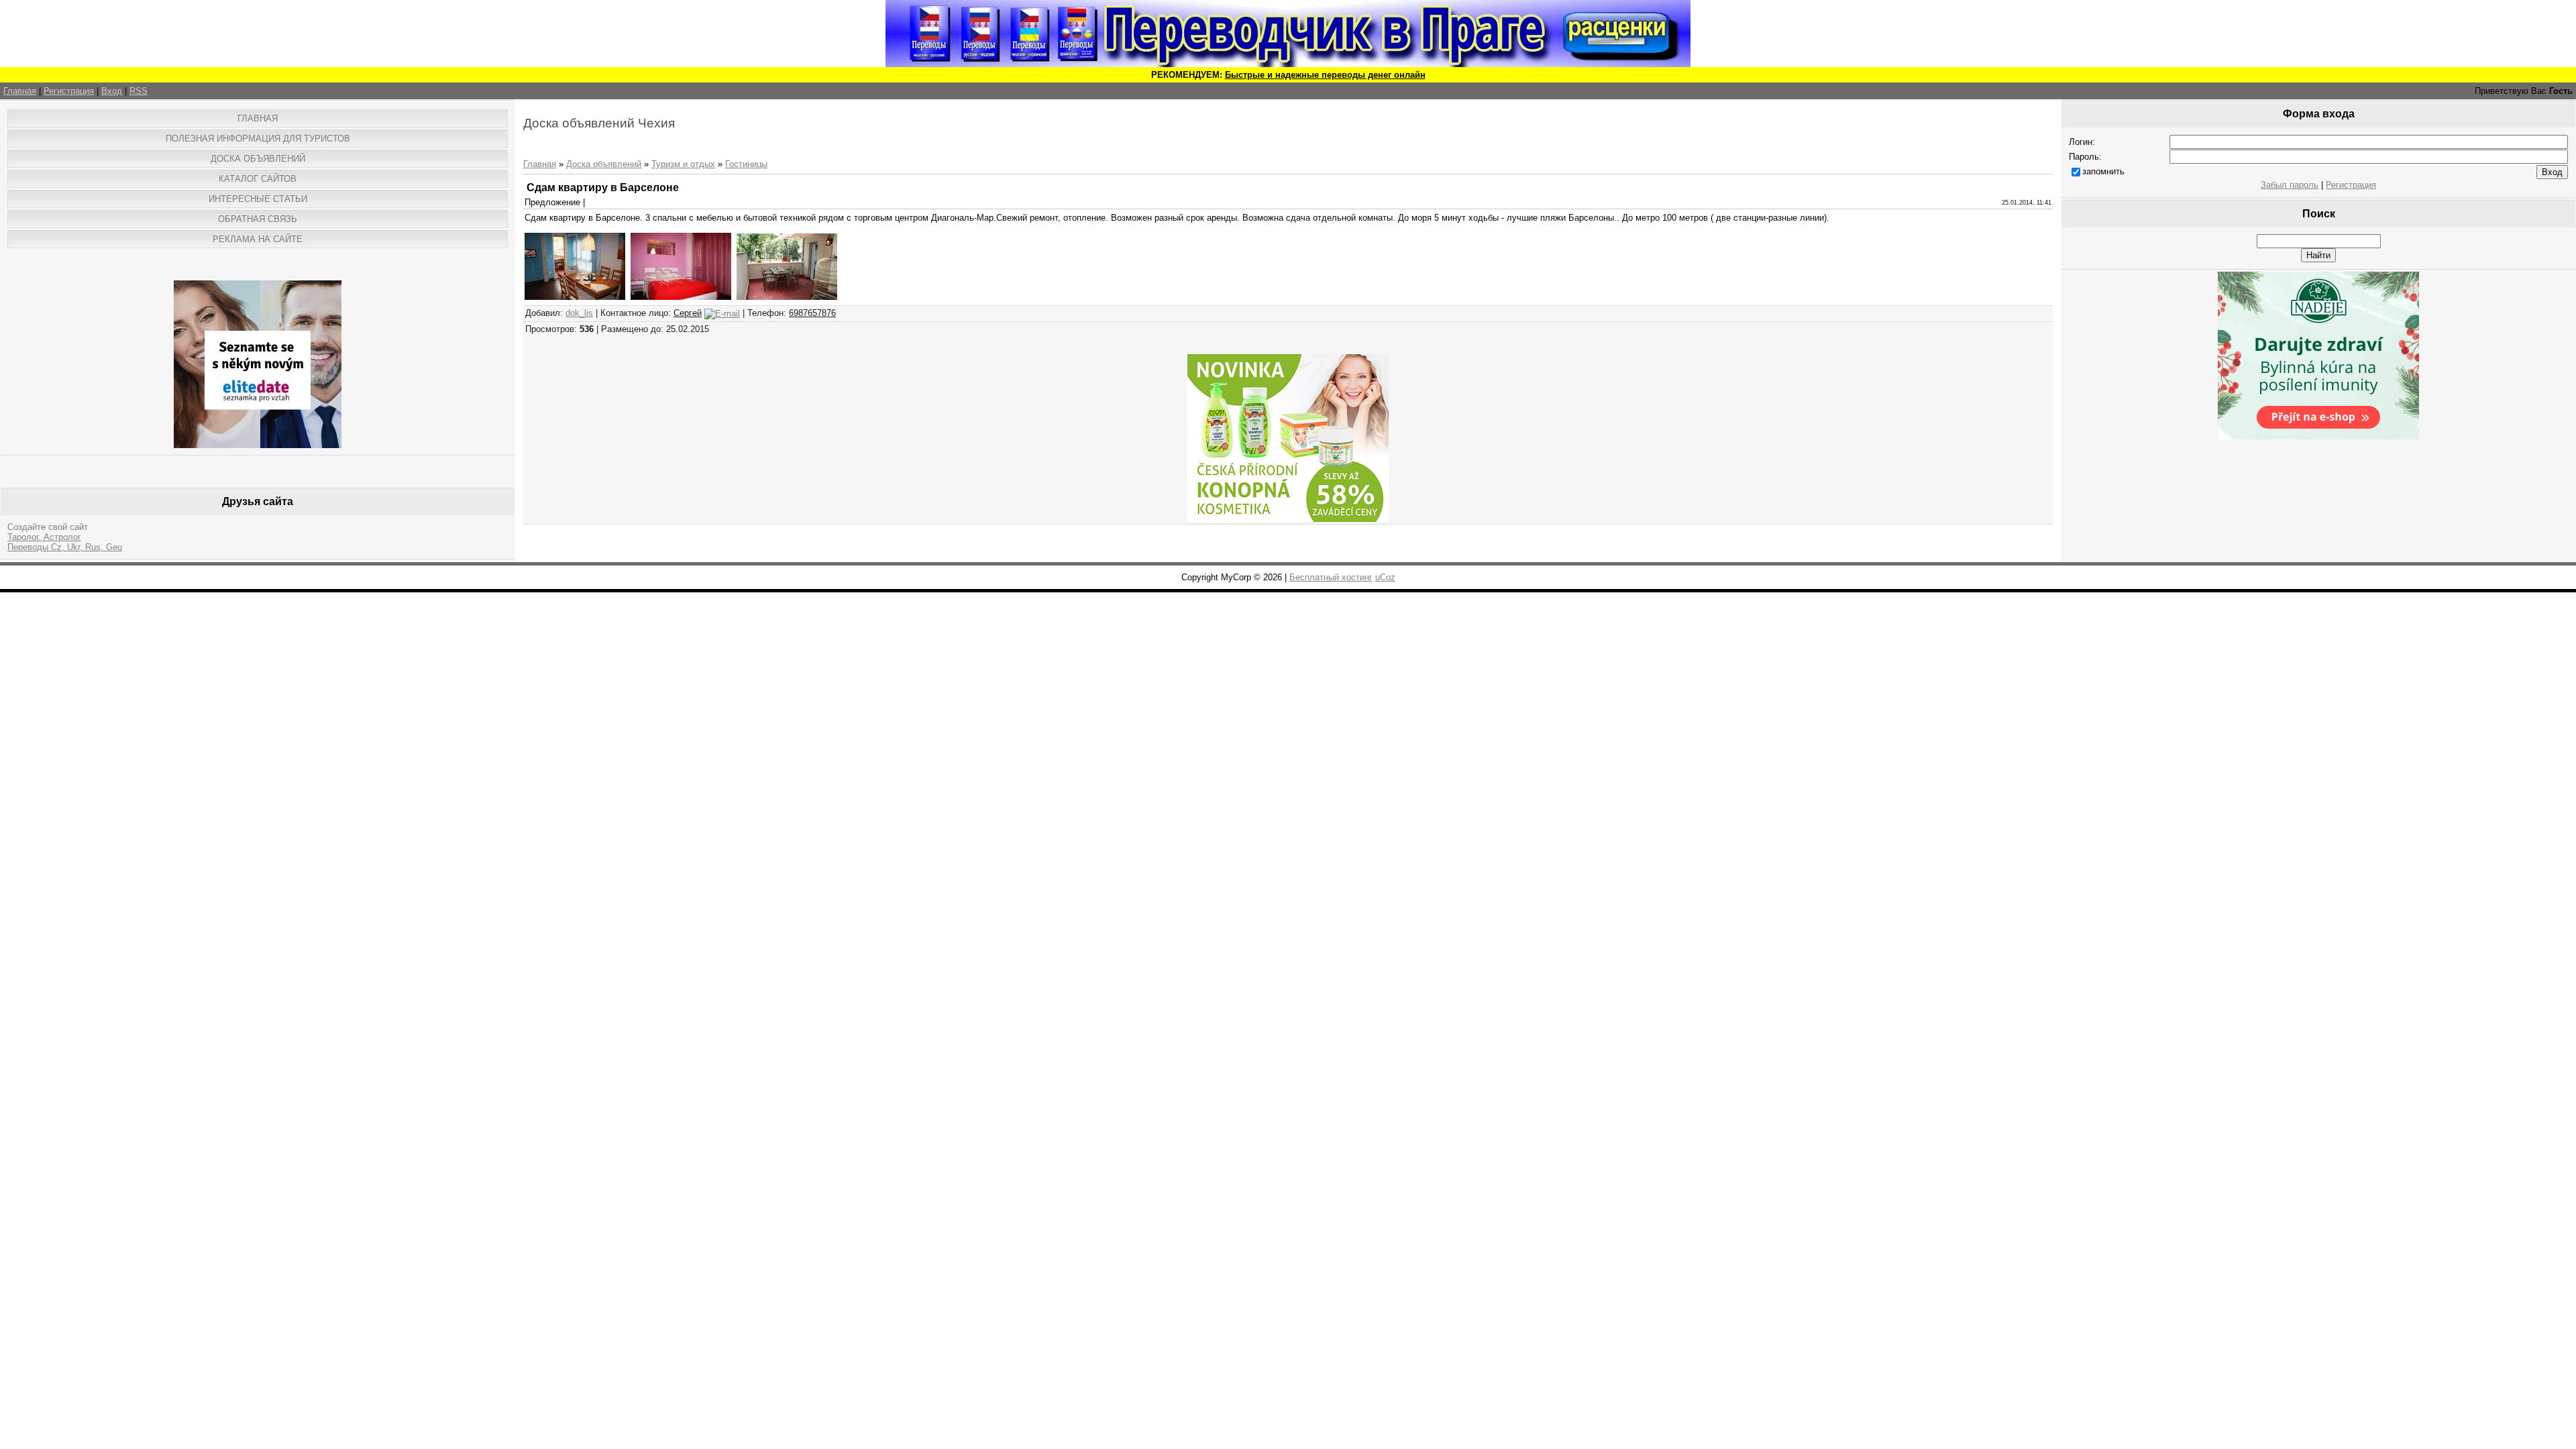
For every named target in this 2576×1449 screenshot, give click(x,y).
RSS (139, 91)
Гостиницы (746, 164)
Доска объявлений (604, 164)
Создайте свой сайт (48, 527)
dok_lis (579, 313)
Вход (112, 91)
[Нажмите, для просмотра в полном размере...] (575, 297)
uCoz (1385, 577)
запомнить (2103, 171)
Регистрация (69, 91)
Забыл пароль (2290, 185)
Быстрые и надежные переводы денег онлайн (1325, 75)
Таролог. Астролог (44, 537)
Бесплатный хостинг (1331, 577)
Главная (20, 91)
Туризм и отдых (683, 164)
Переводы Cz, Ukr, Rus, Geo (65, 547)
